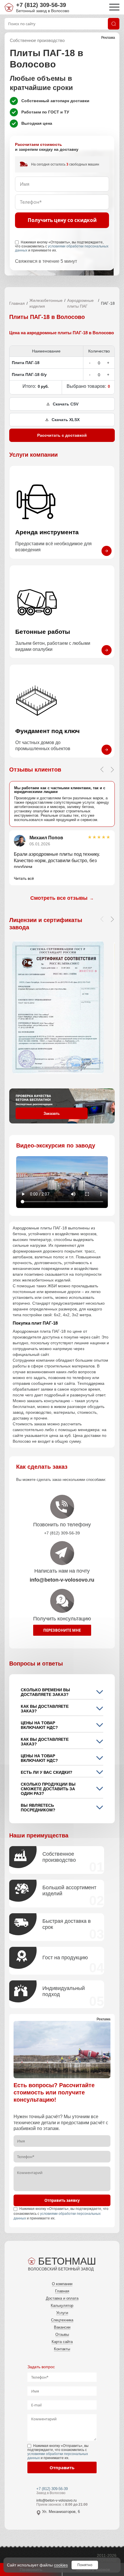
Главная (17, 303)
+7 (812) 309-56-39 (41, 5)
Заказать (52, 1113)
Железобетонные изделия (46, 303)
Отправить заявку (62, 2200)
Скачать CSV (66, 404)
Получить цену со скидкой (62, 220)
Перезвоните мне (62, 1630)
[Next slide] (112, 770)
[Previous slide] (102, 770)
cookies (61, 2565)
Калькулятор (62, 2306)
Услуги (62, 2313)
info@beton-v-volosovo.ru (57, 2500)
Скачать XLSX (66, 420)
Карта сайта (62, 2342)
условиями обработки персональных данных (62, 248)
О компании (62, 2284)
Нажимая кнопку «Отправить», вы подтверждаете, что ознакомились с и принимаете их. (62, 246)
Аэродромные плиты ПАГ (80, 303)
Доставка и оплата (62, 2298)
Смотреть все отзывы (62, 898)
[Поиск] (114, 24)
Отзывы (62, 2334)
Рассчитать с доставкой (62, 435)
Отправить (62, 2467)
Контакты (62, 2349)
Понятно (85, 2565)
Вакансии (62, 2327)
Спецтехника (62, 2320)
